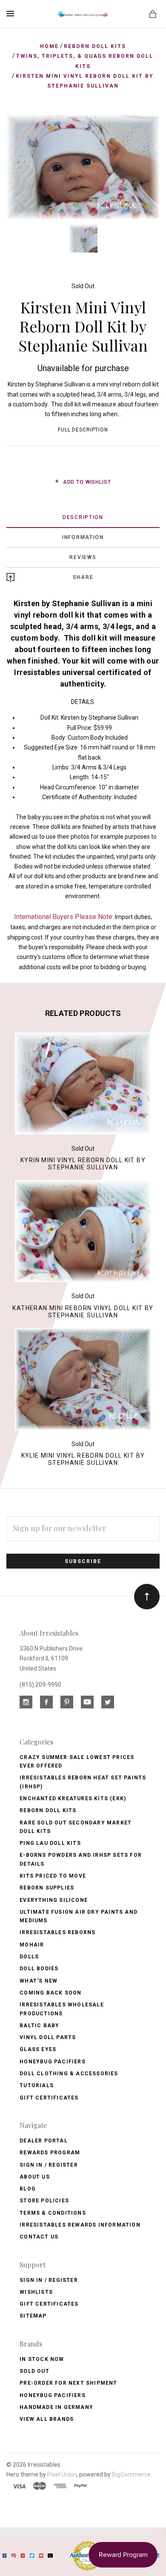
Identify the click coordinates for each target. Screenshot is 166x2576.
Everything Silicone (54, 1900)
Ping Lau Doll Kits (50, 1843)
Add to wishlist (86, 482)
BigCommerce (131, 2474)
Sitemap (33, 2316)
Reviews (83, 557)
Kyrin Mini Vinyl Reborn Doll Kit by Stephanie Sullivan (83, 1164)
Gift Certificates (49, 2098)
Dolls (29, 1957)
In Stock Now (42, 2359)
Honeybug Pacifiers (53, 2062)
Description (83, 517)
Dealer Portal (44, 2141)
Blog (28, 2189)
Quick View (83, 1087)
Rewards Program (50, 2153)
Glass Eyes (38, 2049)
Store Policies (44, 2201)
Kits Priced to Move (53, 1876)
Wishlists (36, 2292)
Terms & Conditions (53, 2213)
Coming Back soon (50, 1993)
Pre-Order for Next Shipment (68, 2383)
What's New (39, 1981)
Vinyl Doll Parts (48, 2037)
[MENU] (12, 14)
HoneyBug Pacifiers (53, 2395)
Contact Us (39, 2237)
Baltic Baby (39, 2026)
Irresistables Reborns (57, 1932)
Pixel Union (62, 2474)
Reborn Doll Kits (48, 1810)
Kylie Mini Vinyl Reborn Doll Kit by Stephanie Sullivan (83, 1459)
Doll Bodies (39, 1969)
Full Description (83, 430)
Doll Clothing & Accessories (69, 2074)
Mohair (32, 1945)
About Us (35, 2177)
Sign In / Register (49, 2165)
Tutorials (37, 2085)
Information (83, 537)
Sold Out (83, 286)
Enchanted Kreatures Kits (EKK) (73, 1799)
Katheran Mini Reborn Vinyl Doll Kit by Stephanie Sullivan (83, 1312)
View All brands (47, 2419)
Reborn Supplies (47, 1888)
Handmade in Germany (56, 2407)
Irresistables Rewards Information (80, 2225)
